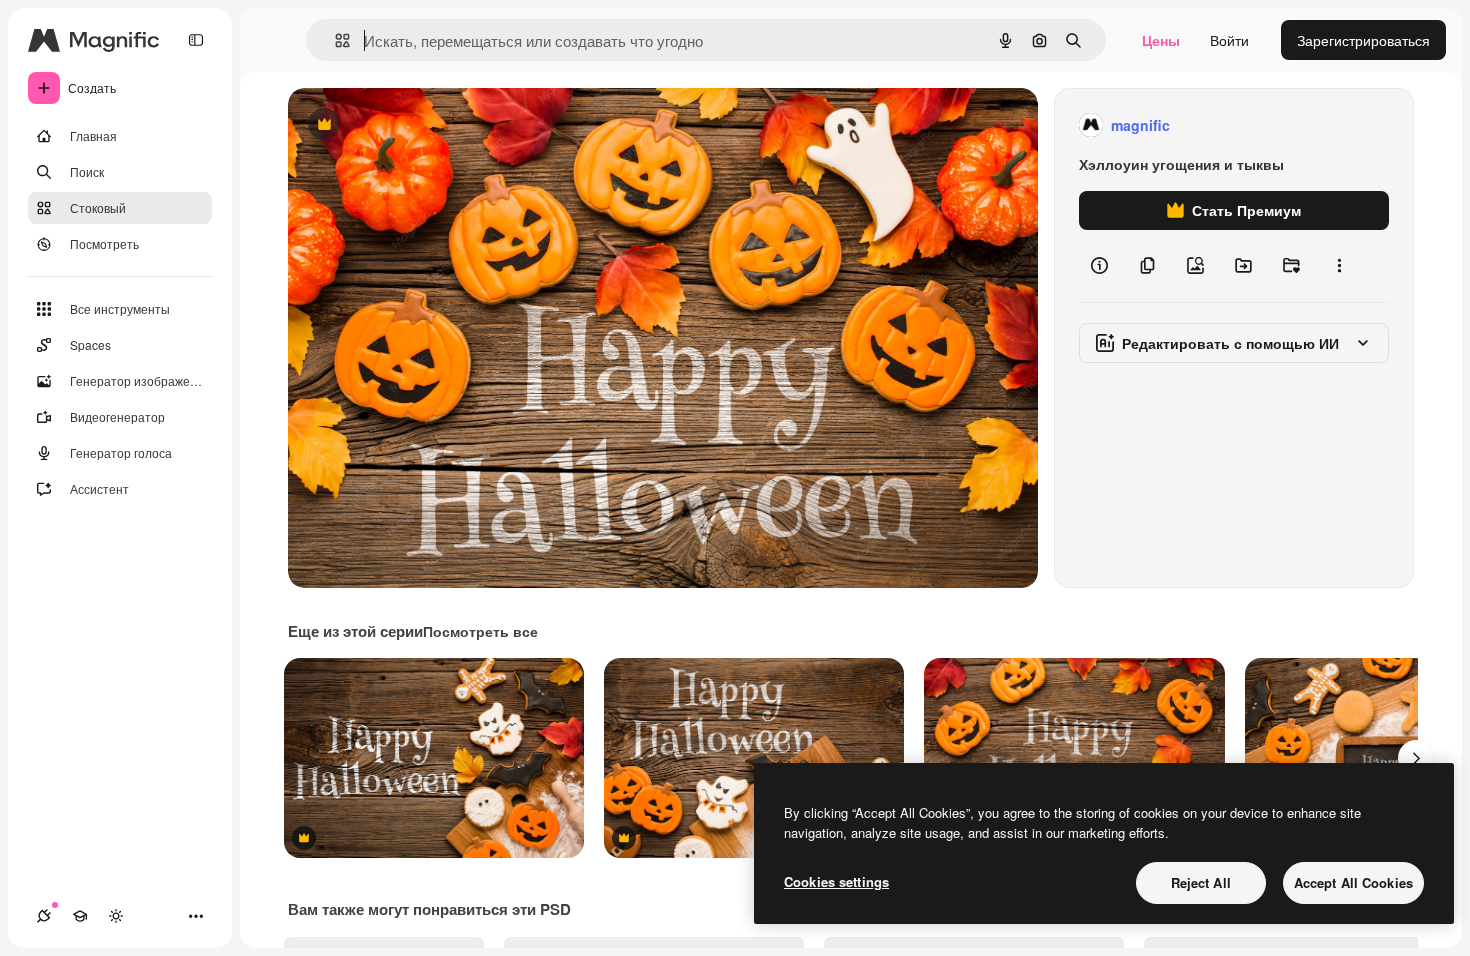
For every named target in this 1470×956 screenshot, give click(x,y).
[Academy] (80, 916)
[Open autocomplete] (334, 40)
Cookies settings (836, 881)
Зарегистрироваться (1363, 40)
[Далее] (1416, 758)
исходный (422, 125)
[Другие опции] (1339, 266)
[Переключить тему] (116, 916)
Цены (1161, 40)
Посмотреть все (480, 631)
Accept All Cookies (1353, 882)
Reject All (1201, 882)
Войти (1229, 40)
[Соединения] (44, 916)
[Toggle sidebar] (196, 40)
